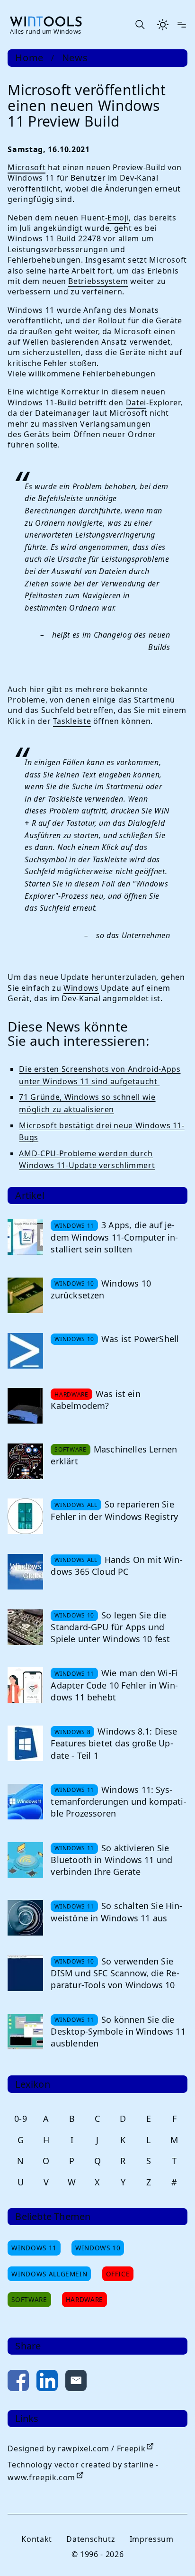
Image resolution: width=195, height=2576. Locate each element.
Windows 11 (34, 2248)
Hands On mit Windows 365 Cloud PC (116, 1566)
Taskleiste (72, 721)
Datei (136, 402)
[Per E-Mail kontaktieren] (76, 2382)
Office (118, 2274)
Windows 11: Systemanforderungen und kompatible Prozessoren (118, 1801)
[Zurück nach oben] (172, 2553)
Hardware (84, 2299)
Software (29, 2299)
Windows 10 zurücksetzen (101, 1289)
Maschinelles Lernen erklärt (114, 1455)
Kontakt (36, 2539)
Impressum (152, 2539)
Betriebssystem (98, 281)
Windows (81, 988)
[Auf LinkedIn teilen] (47, 2382)
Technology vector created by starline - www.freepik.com (83, 2471)
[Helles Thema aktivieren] (163, 25)
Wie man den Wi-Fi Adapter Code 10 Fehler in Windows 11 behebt (114, 1685)
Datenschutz (91, 2539)
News (75, 58)
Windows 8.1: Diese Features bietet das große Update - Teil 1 (114, 1743)
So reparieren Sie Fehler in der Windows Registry (114, 1510)
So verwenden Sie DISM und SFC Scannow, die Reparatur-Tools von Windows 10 (115, 1973)
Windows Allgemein (49, 2274)
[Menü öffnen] (182, 25)
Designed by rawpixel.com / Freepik (76, 2448)
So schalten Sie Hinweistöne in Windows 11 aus (116, 1912)
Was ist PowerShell (140, 1339)
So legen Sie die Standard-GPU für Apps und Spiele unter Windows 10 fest (110, 1627)
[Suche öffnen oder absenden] (140, 25)
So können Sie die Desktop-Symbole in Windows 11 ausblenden (118, 2031)
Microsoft (27, 167)
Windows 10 (98, 2248)
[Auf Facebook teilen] (18, 2382)
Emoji (118, 218)
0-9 (21, 2119)
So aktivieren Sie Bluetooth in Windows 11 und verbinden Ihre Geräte (111, 1860)
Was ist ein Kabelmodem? (95, 1400)
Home (29, 58)
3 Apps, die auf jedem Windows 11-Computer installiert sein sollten (114, 1237)
